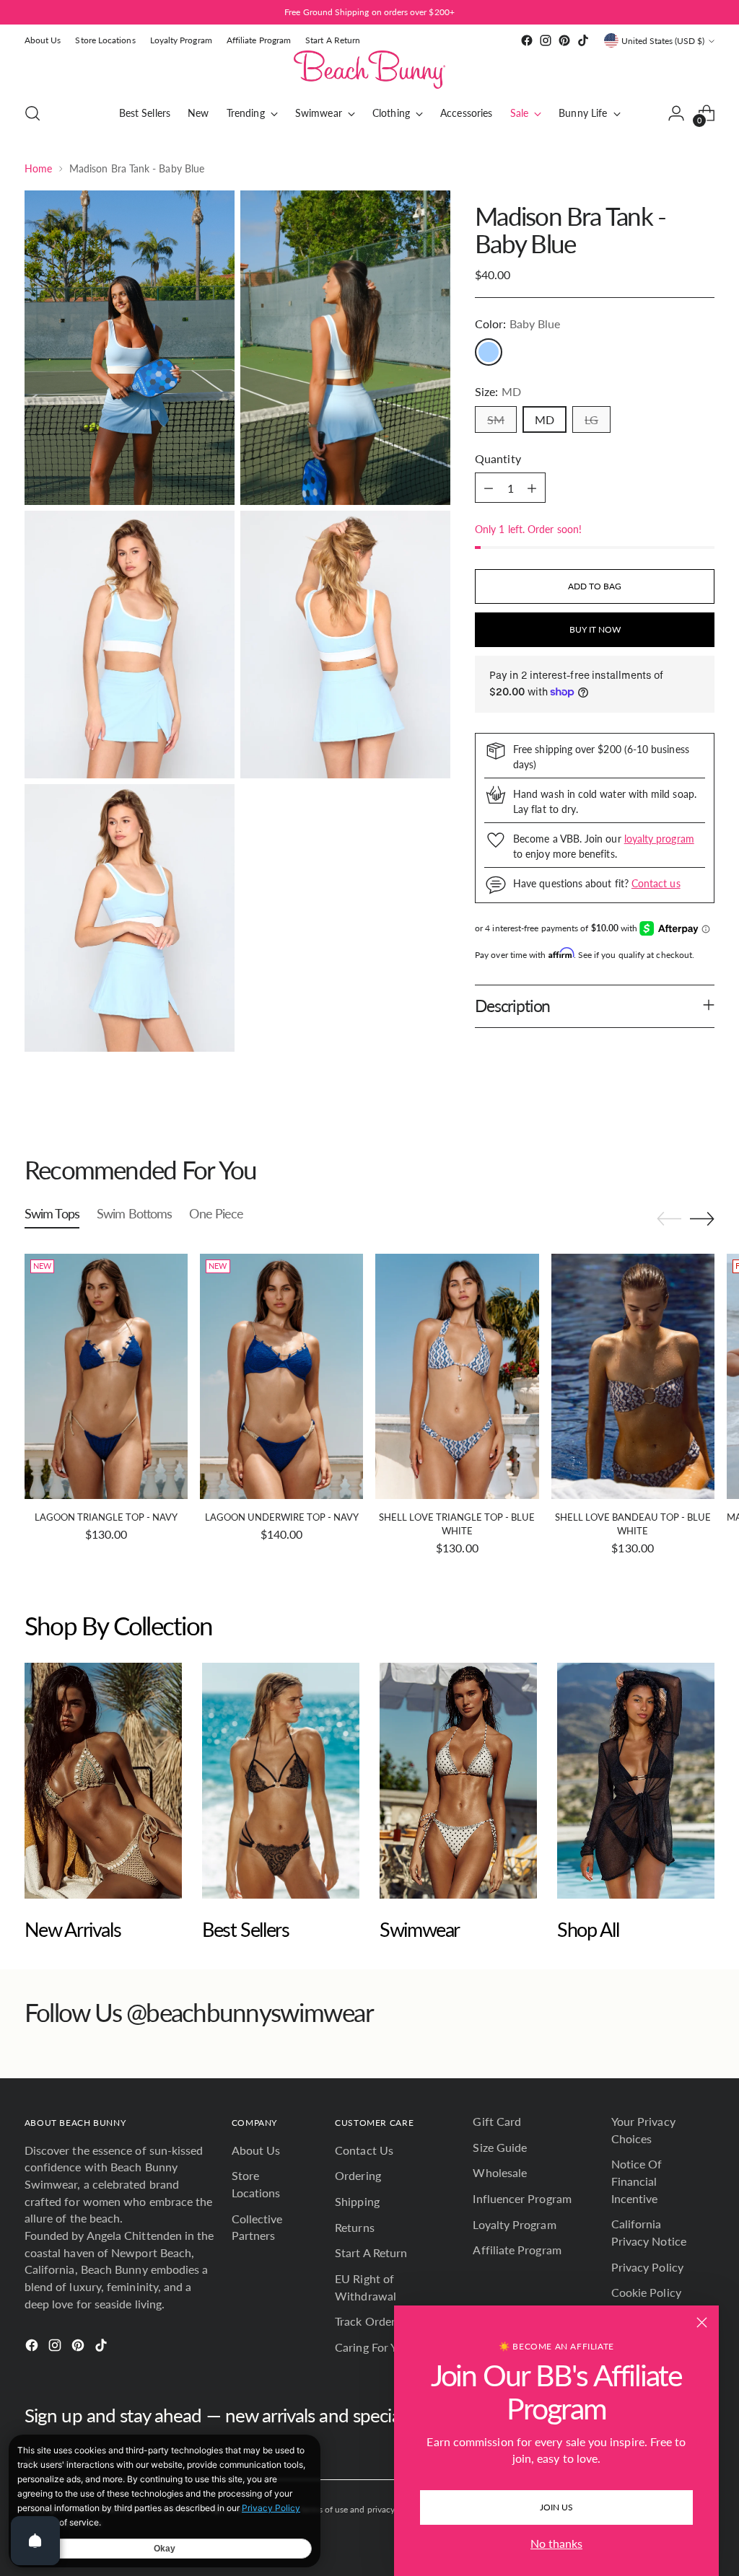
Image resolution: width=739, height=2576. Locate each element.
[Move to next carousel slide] (702, 1128)
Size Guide (500, 2147)
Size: (498, 391)
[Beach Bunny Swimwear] (369, 70)
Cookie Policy (646, 2292)
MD (545, 419)
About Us (256, 2150)
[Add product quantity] (532, 488)
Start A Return (371, 2252)
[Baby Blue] (489, 352)
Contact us (656, 883)
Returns (355, 2227)
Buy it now (595, 629)
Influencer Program (522, 2198)
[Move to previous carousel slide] (669, 1129)
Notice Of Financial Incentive (637, 2181)
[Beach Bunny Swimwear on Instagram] (546, 40)
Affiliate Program (517, 2250)
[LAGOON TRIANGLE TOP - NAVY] (106, 1376)
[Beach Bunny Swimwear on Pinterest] (564, 40)
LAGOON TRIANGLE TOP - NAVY (106, 1517)
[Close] (702, 2322)
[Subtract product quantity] (489, 488)
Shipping (357, 2201)
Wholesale (500, 2172)
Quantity (498, 458)
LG (591, 419)
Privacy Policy (647, 2267)
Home (38, 168)
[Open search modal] (32, 113)
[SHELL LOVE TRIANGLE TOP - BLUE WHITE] (457, 1376)
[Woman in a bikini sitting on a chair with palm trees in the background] (103, 1781)
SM (496, 419)
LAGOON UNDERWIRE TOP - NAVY (282, 1517)
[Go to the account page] (676, 113)
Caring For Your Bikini (390, 2347)
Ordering (358, 2175)
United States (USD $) (663, 41)
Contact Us (364, 2150)
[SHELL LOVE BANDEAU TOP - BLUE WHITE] (633, 1376)
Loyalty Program (514, 2224)
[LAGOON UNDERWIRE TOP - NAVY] (281, 1376)
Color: (517, 324)
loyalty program (659, 839)
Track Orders (368, 2321)
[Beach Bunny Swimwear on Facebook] (527, 40)
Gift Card (497, 2121)
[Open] (35, 2541)
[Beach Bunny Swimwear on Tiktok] (583, 40)
